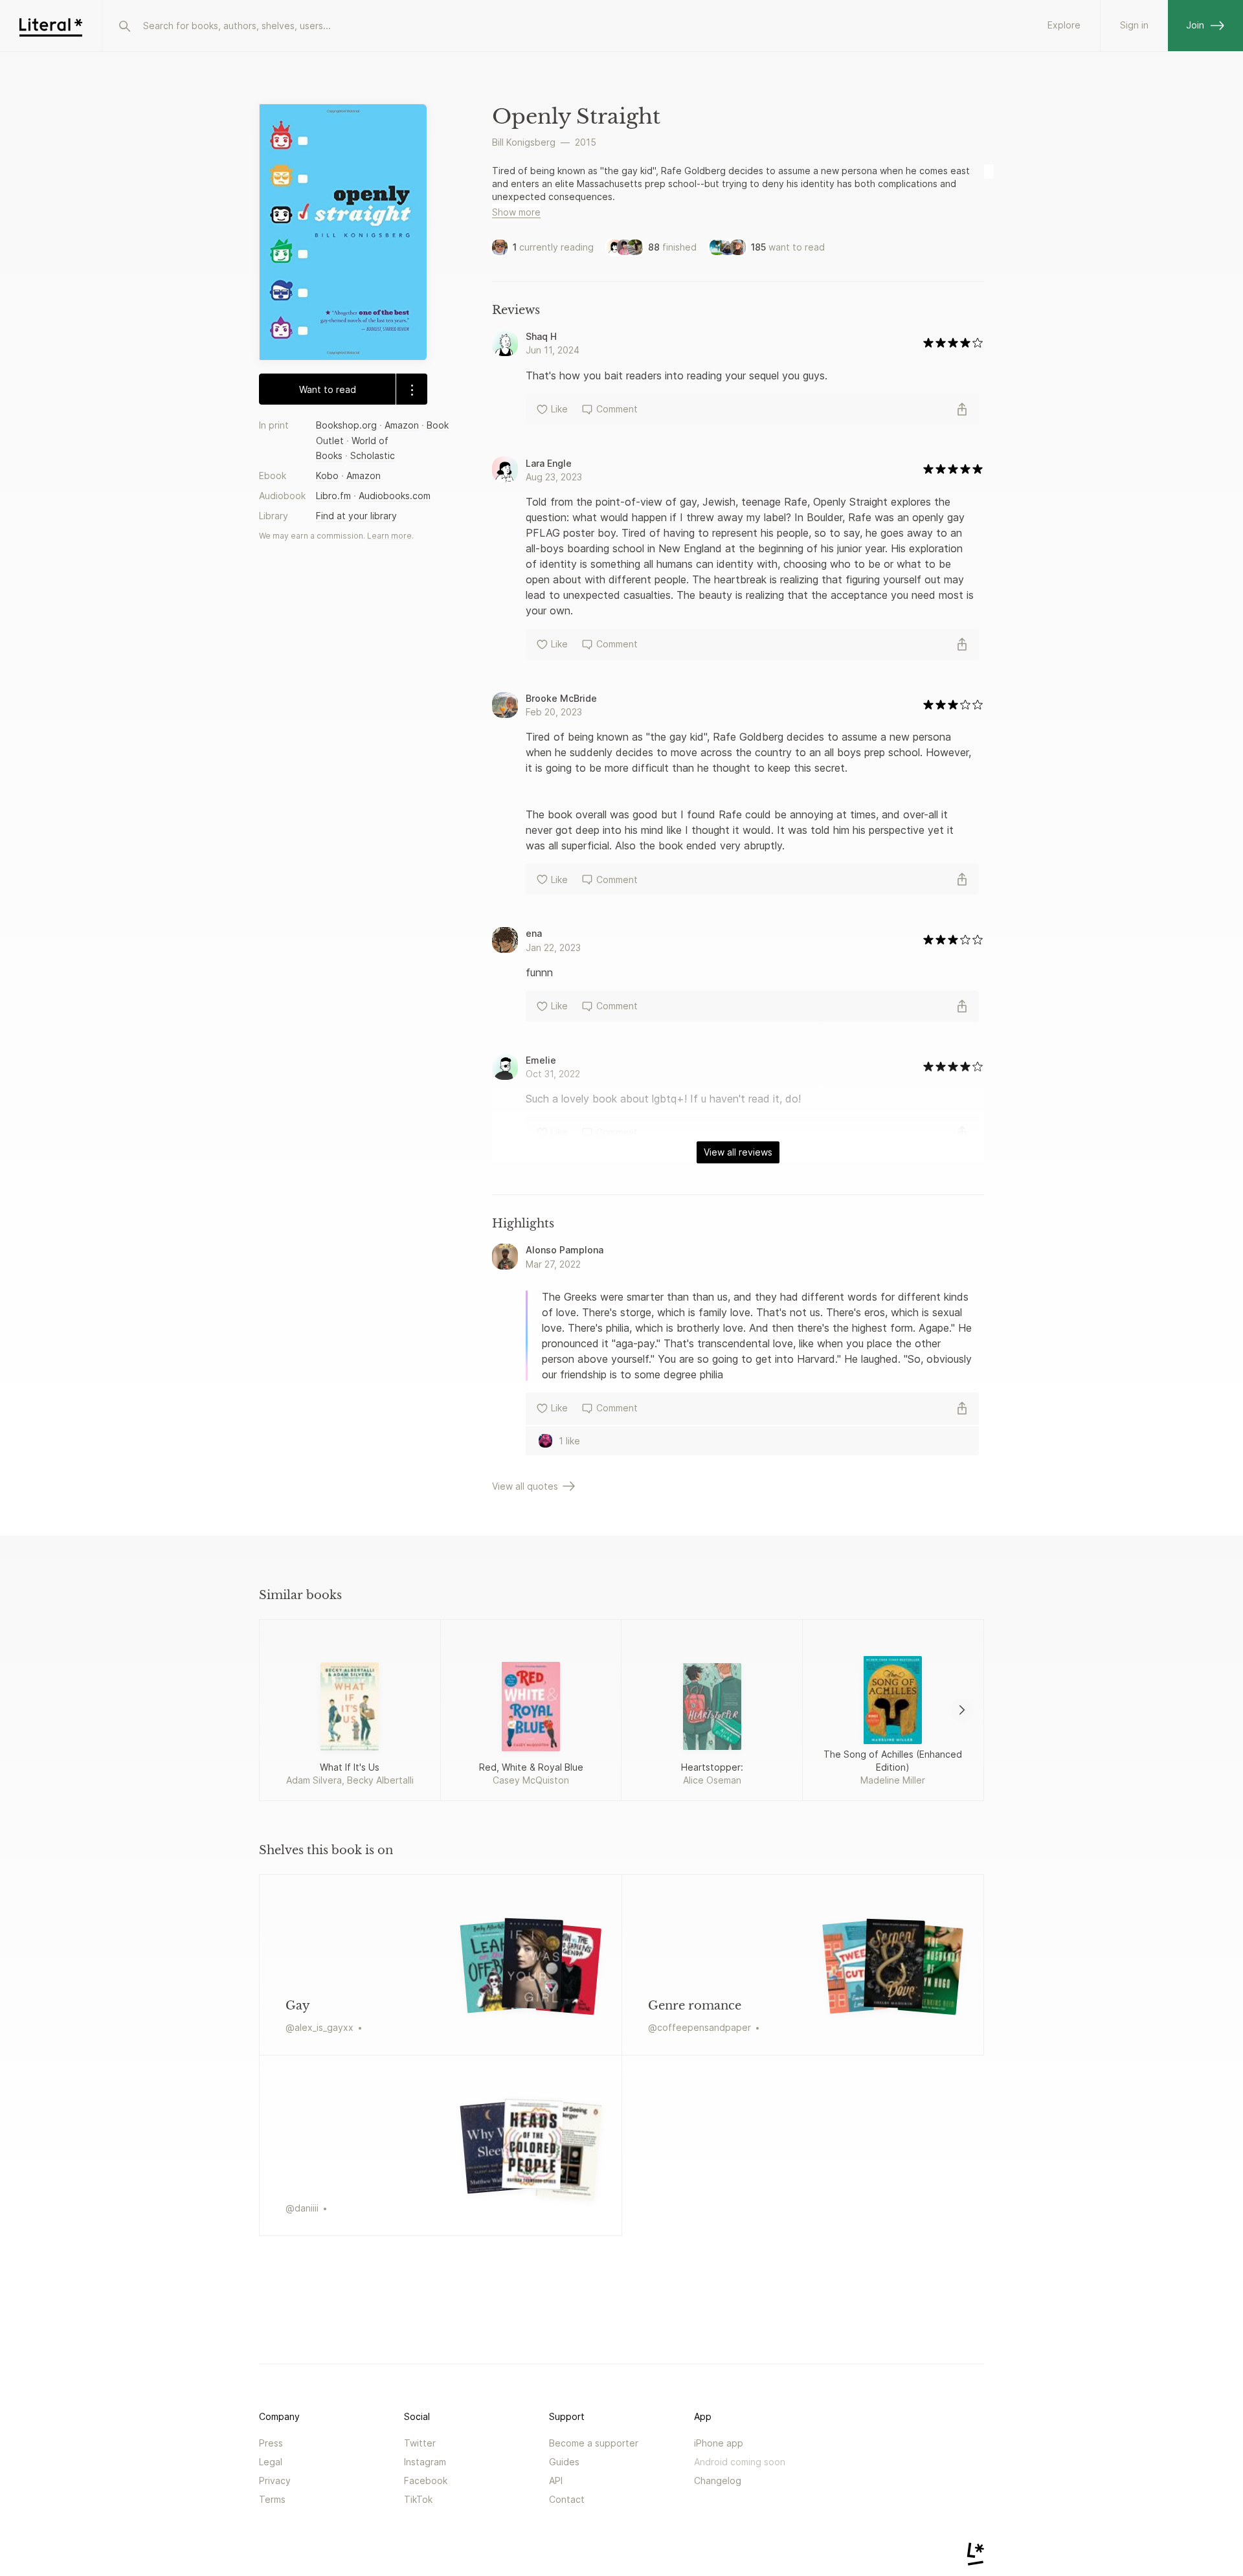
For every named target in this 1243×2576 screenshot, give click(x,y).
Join (1195, 25)
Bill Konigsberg (524, 142)
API (556, 2481)
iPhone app (719, 2443)
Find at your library (356, 516)
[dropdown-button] (411, 390)
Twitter (420, 2443)
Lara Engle (549, 463)
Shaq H (541, 336)
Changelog (718, 2481)
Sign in (1134, 25)
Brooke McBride (561, 698)
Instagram (425, 2462)
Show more (516, 212)
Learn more (389, 536)
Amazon (402, 426)
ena (534, 933)
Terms (272, 2499)
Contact (567, 2499)
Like (559, 409)
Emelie (541, 1060)
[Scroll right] (962, 1710)
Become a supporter (594, 2443)
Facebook (426, 2481)
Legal (271, 2462)
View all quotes (525, 1486)
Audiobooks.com (395, 496)
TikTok (418, 2499)
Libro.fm (333, 496)
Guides (564, 2462)
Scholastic (373, 455)
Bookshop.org (346, 426)
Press (271, 2443)
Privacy (275, 2481)
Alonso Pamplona (565, 1250)
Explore (1064, 25)
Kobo (327, 476)
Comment (617, 409)
